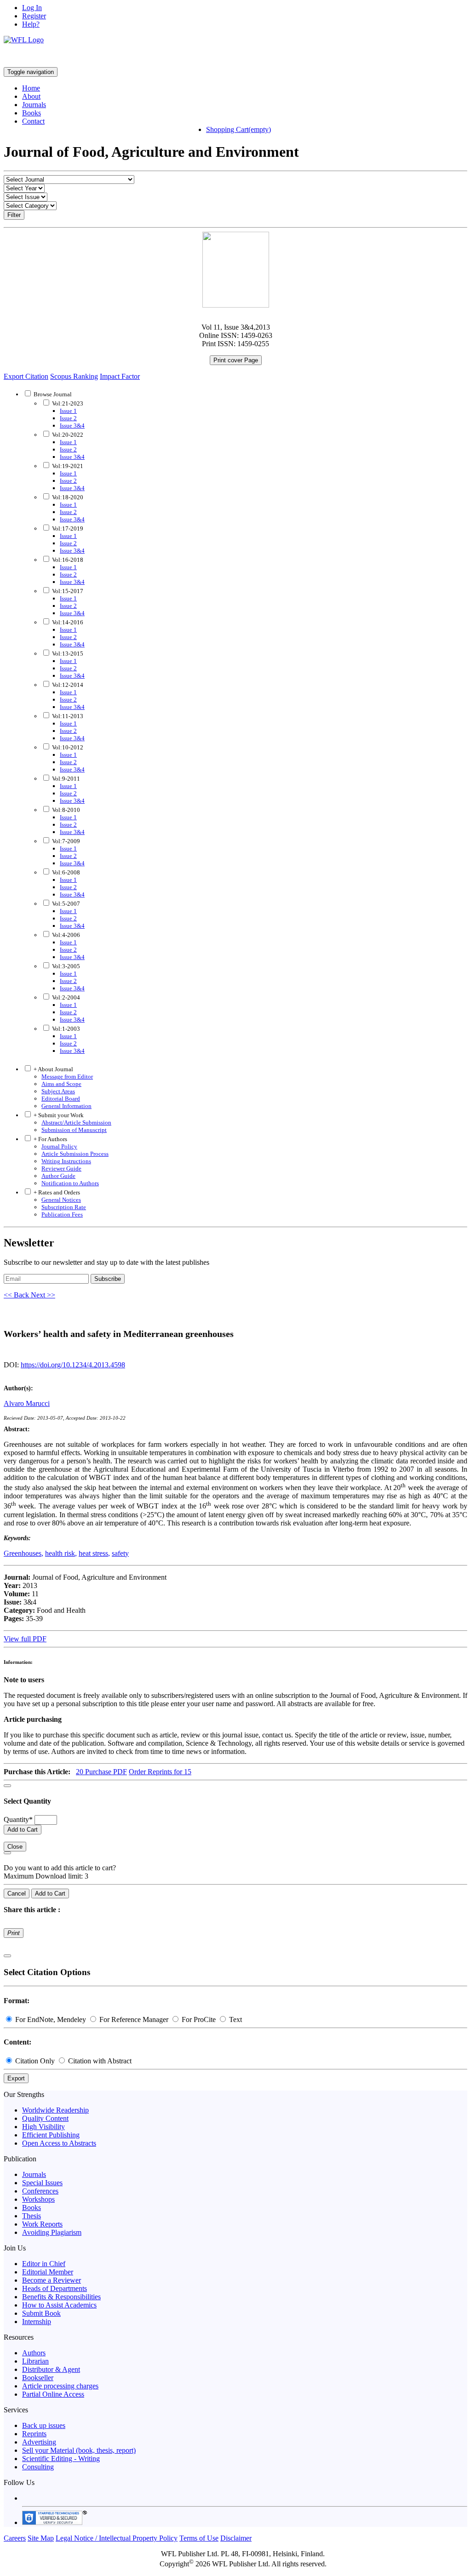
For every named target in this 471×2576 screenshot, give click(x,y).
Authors (34, 2353)
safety (120, 1553)
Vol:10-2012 (67, 747)
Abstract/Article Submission (76, 1122)
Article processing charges (60, 2386)
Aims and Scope (61, 1084)
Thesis (32, 2216)
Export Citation (26, 376)
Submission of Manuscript (74, 1130)
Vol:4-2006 (65, 935)
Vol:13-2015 (67, 654)
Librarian (35, 2361)
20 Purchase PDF (101, 1772)
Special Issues (42, 2183)
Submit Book (41, 2313)
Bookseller (38, 2378)
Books (32, 113)
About (31, 96)
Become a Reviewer (52, 2280)
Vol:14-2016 (67, 622)
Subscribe (108, 1279)
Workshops (38, 2199)
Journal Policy (59, 1146)
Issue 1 (68, 411)
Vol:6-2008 (65, 872)
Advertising (39, 2442)
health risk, (61, 1553)
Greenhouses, (23, 1553)
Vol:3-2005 (65, 966)
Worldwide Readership (55, 2110)
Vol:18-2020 (67, 497)
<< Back (17, 1295)
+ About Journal (53, 1069)
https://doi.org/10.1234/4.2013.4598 (73, 1365)
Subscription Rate (64, 1207)
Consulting (38, 2467)
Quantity (18, 1819)
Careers (15, 2538)
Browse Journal (53, 394)
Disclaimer (236, 2538)
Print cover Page (236, 360)
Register (34, 16)
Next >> (43, 1295)
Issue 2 (68, 418)
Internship (37, 2322)
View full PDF (25, 1639)
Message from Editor (67, 1077)
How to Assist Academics (59, 2305)
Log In (32, 8)
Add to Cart (23, 1830)
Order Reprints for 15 (160, 1772)
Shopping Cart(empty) (238, 129)
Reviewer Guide (61, 1168)
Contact (33, 121)
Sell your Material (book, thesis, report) (79, 2450)
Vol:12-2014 (67, 685)
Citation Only (35, 2061)
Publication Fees (62, 1214)
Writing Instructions (66, 1161)
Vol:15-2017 (67, 591)
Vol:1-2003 (65, 1029)
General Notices (61, 1200)
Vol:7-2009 (65, 841)
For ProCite (199, 2019)
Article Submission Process (75, 1154)
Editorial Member (48, 2272)
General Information (66, 1106)
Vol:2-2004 (65, 997)
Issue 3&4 (72, 426)
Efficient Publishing (51, 2135)
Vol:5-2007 (65, 904)
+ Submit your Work (58, 1115)
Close (15, 1847)
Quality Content (45, 2118)
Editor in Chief (44, 2264)
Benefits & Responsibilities (61, 2297)
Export (16, 2078)
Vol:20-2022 (67, 435)
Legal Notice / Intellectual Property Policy (117, 2538)
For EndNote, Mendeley (51, 2019)
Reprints (34, 2434)
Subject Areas (58, 1091)
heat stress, (94, 1553)
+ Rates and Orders (56, 1192)
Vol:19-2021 (67, 466)
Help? (31, 24)
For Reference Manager (134, 2019)
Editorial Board (61, 1099)
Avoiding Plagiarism (52, 2232)
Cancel (17, 1893)
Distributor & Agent (51, 2369)
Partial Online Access (53, 2394)
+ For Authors (50, 1139)
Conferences (40, 2191)
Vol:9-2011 (65, 779)
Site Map (41, 2538)
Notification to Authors (70, 1183)
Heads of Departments (55, 2288)
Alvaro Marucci (27, 1403)
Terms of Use (199, 2538)
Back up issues (44, 2425)
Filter (14, 215)
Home (31, 88)
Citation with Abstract (99, 2061)
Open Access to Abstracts (59, 2143)
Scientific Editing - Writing (61, 2459)
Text (235, 2019)
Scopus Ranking (74, 376)
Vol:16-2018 (67, 560)
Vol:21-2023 (67, 403)
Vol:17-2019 (67, 528)
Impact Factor (120, 376)
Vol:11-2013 (67, 716)
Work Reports (42, 2224)
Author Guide (58, 1176)
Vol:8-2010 (65, 810)
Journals (34, 105)
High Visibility (43, 2127)
